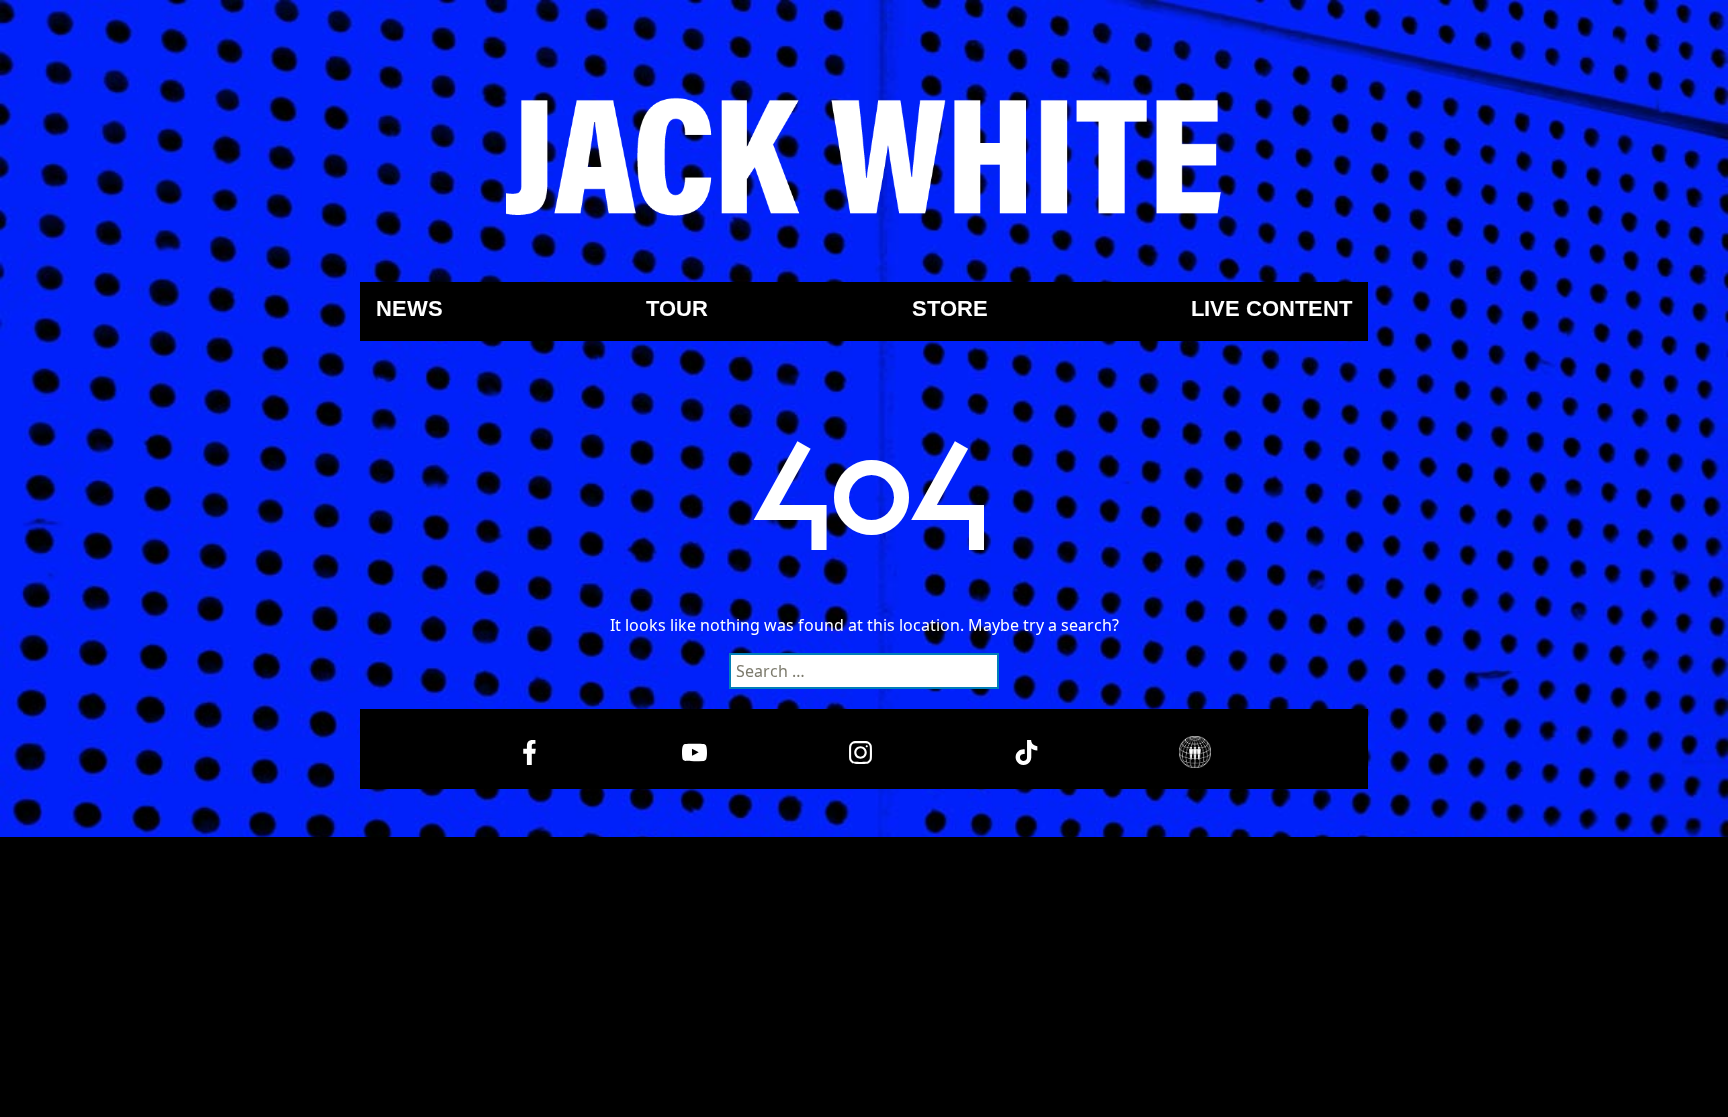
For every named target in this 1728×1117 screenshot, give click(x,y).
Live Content (1271, 309)
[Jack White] (864, 157)
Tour (677, 309)
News (409, 309)
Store (950, 309)
